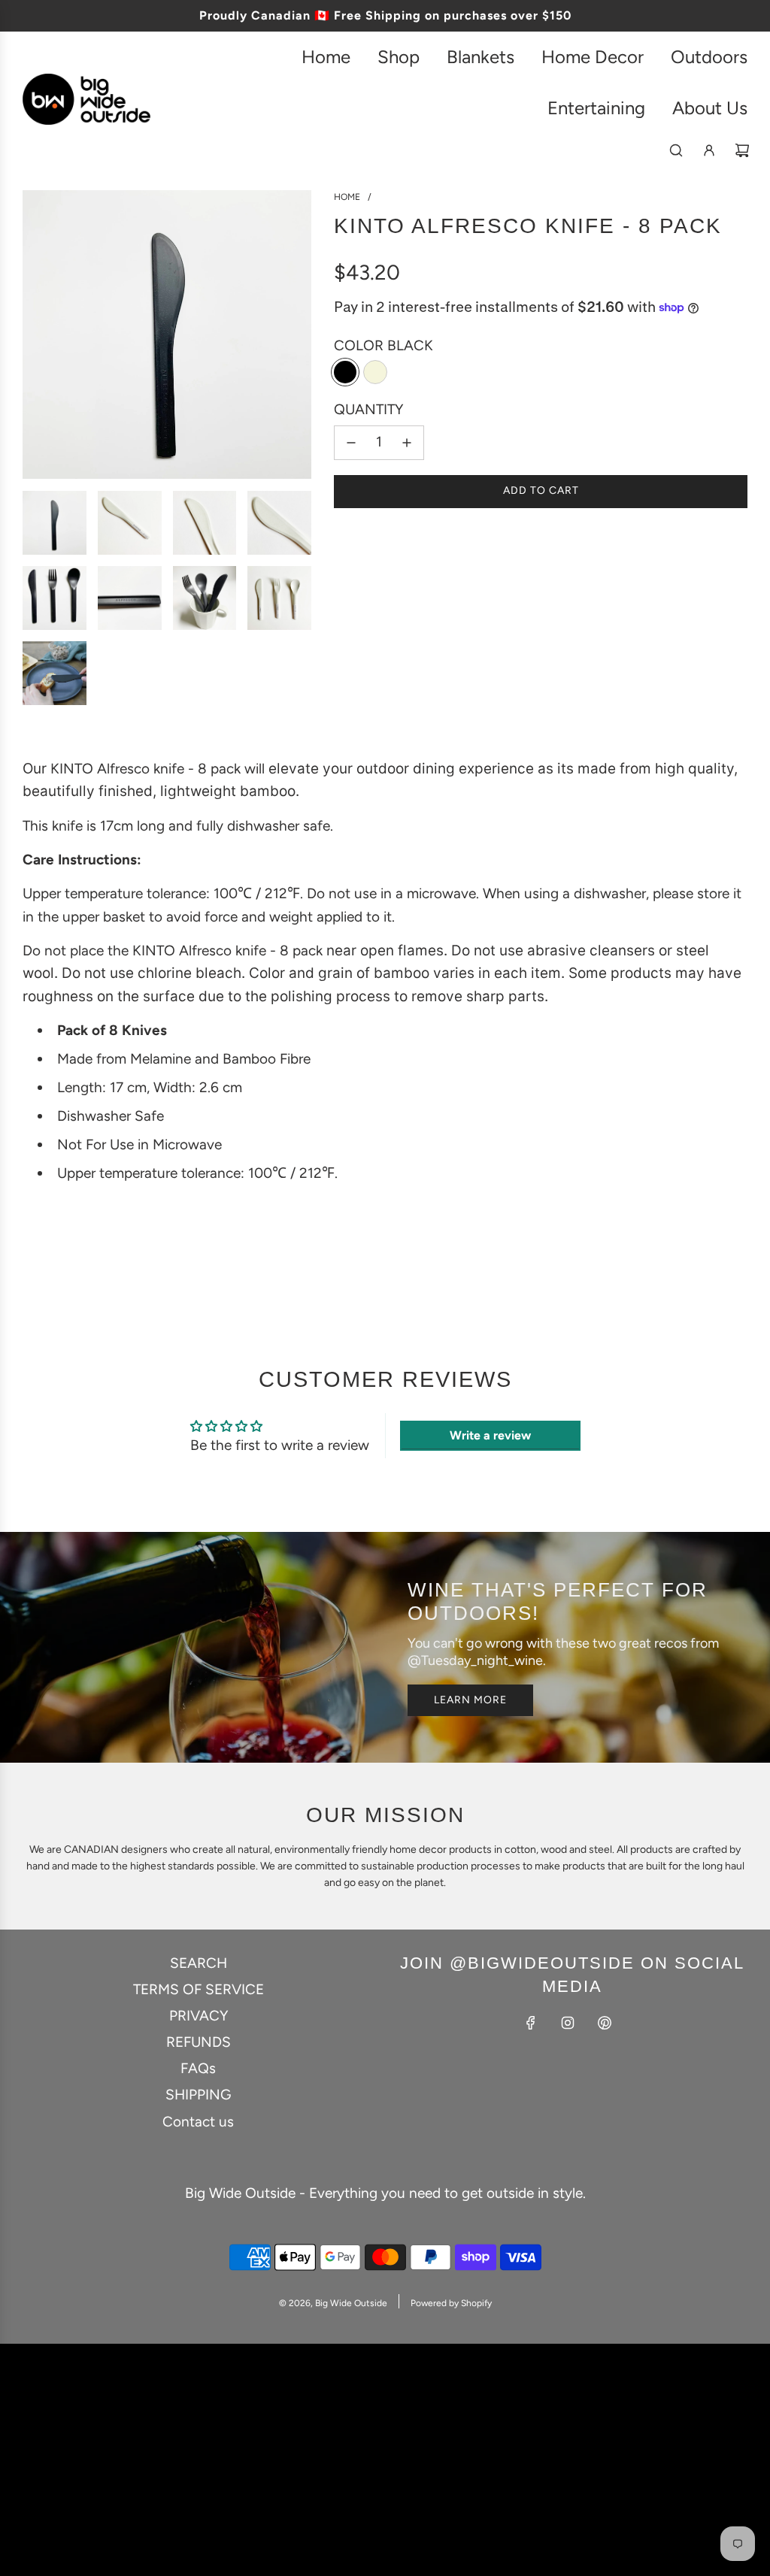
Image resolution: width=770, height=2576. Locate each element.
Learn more (470, 1700)
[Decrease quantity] (351, 443)
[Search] (676, 150)
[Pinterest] (605, 2023)
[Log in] (709, 150)
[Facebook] (531, 2023)
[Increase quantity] (407, 443)
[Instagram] (568, 2023)
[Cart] (742, 150)
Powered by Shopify (451, 2303)
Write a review (490, 1435)
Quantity (368, 409)
